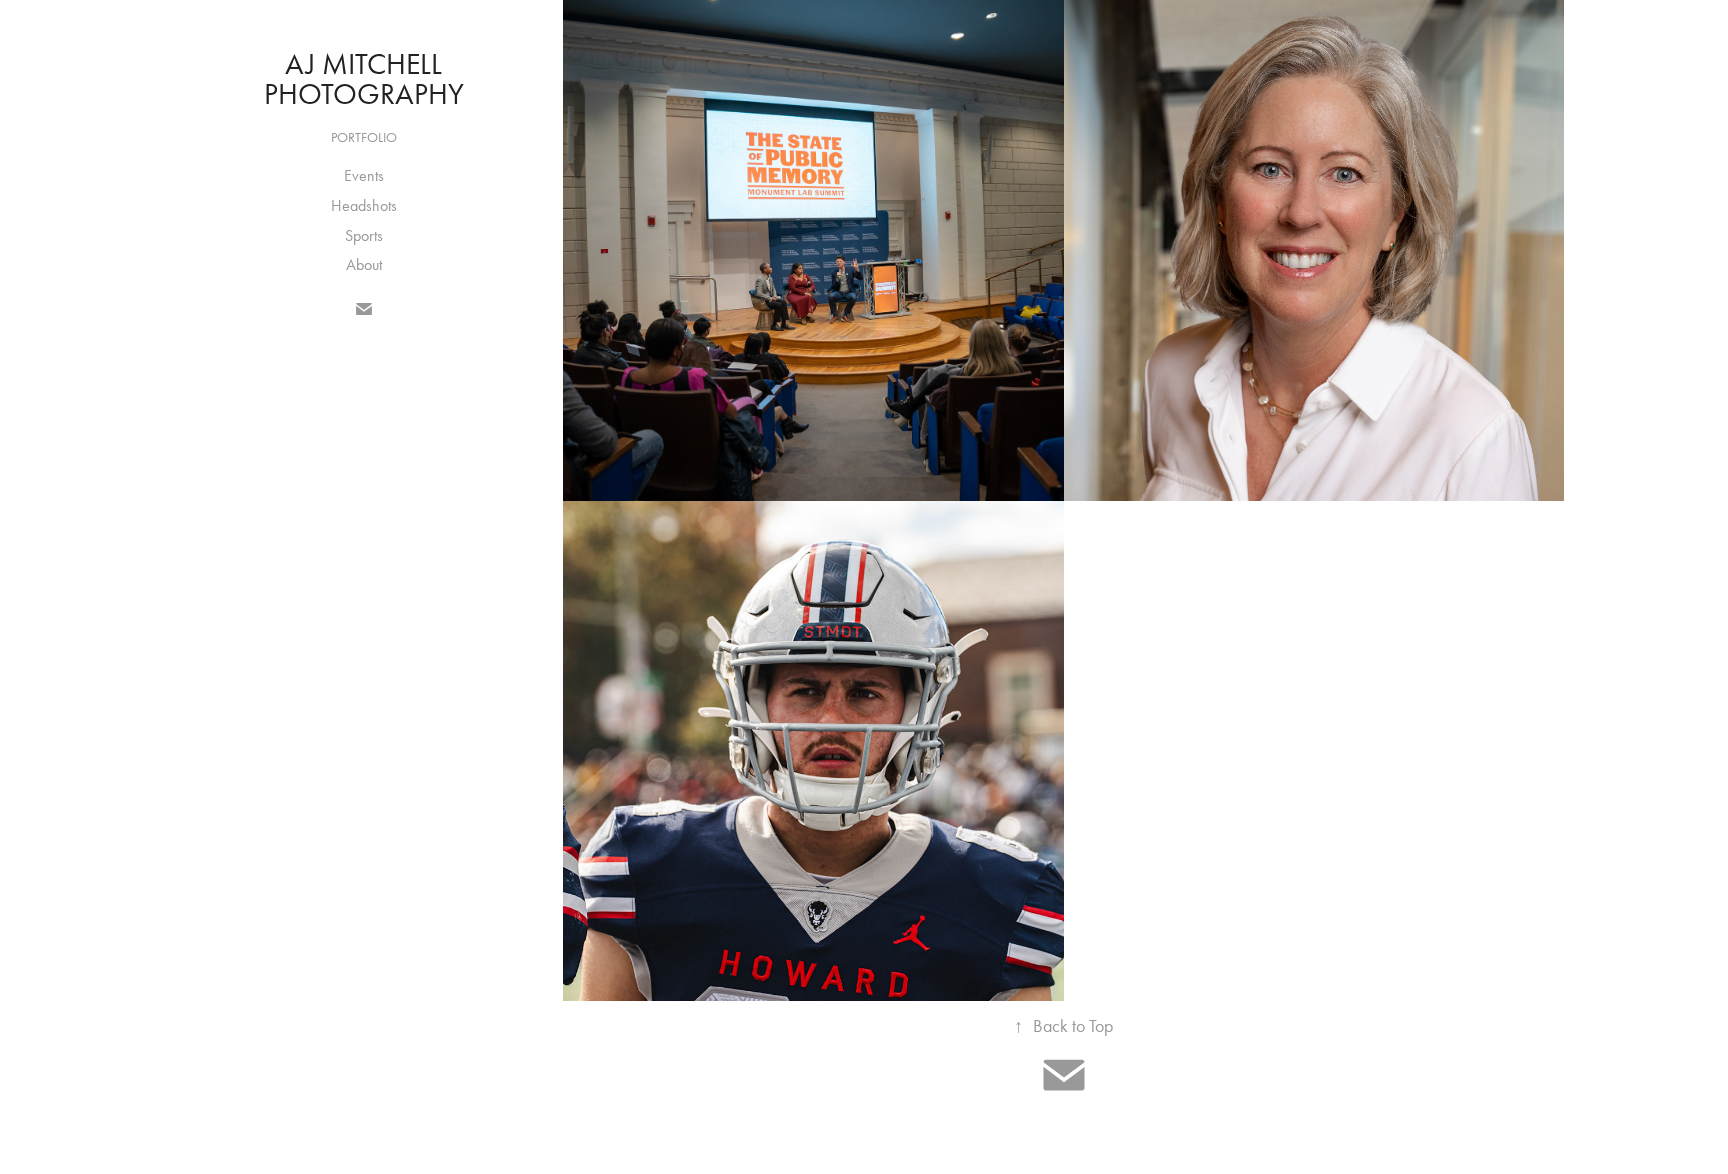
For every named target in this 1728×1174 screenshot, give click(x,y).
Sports (364, 235)
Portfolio (364, 137)
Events (364, 175)
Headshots (364, 205)
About (364, 264)
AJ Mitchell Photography (364, 79)
